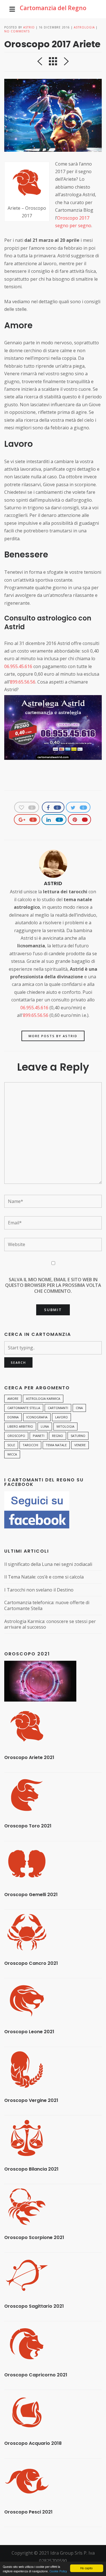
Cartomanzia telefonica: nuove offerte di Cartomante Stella (47, 1605)
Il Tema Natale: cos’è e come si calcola (44, 1577)
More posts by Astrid (53, 1036)
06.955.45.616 (18, 666)
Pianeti (39, 1436)
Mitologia (65, 1426)
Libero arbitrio (20, 1426)
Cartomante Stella (24, 1408)
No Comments (17, 31)
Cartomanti (58, 1408)
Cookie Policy (58, 2571)
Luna (45, 1426)
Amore (13, 1399)
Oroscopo (16, 1436)
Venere (80, 1445)
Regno (58, 1436)
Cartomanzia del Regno (53, 8)
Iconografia (37, 1417)
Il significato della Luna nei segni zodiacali (48, 1564)
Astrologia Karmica (43, 1399)
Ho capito (86, 2568)
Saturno (78, 1436)
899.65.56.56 (23, 682)
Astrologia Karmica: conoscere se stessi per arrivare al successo (50, 1624)
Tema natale (56, 1445)
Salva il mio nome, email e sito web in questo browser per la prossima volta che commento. (53, 1285)
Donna (13, 1417)
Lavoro (61, 1417)
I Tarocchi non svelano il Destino (39, 1590)
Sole (11, 1445)
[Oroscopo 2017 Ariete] (53, 115)
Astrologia (84, 27)
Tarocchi (30, 1445)
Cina (79, 1408)
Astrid (29, 27)
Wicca (12, 1454)
